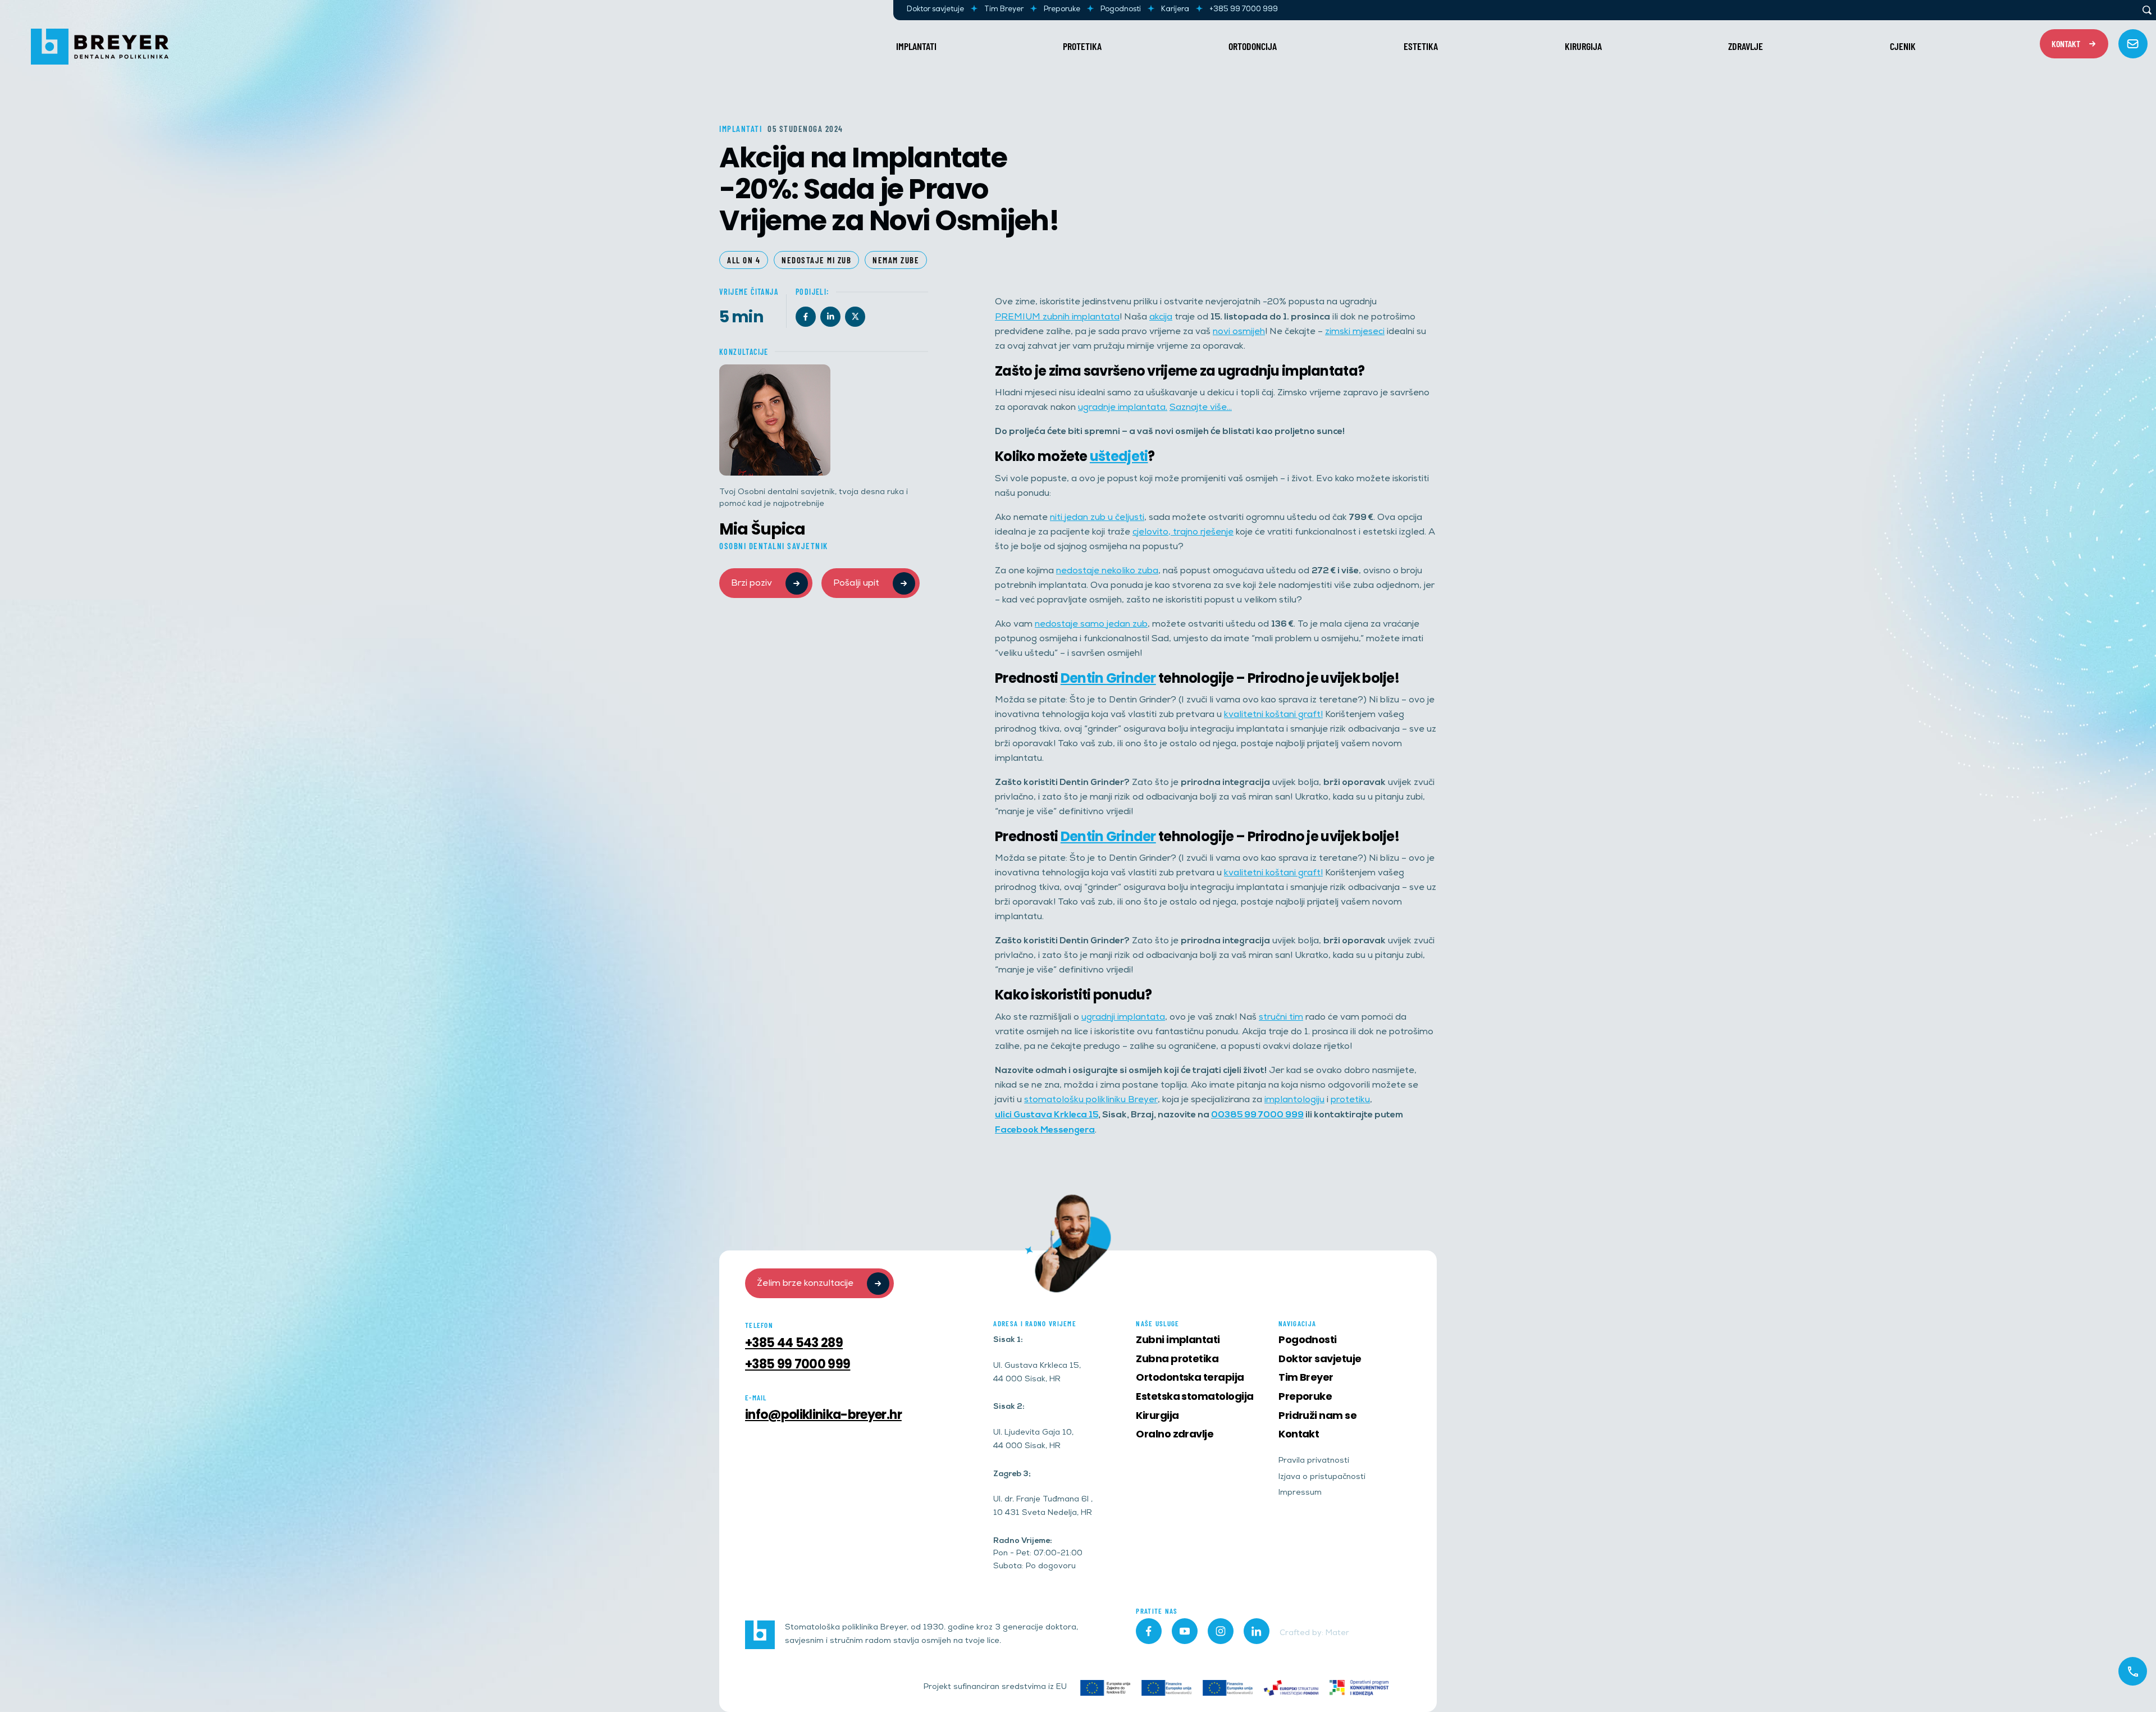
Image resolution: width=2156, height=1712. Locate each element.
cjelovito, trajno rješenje (1183, 533)
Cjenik (1903, 46)
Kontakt (1299, 1434)
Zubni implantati (1178, 1339)
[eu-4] (1228, 1688)
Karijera (1175, 10)
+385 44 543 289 (794, 1343)
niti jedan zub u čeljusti (1097, 518)
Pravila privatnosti (1314, 1461)
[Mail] (2133, 44)
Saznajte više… (1201, 408)
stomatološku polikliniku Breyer (1091, 1100)
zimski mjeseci (1355, 332)
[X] (855, 317)
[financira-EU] (1166, 1688)
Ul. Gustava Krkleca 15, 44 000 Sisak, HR (1037, 1373)
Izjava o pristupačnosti (1322, 1478)
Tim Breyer (1004, 10)
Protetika (1082, 46)
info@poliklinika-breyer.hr (823, 1415)
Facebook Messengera (1045, 1130)
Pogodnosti (1121, 10)
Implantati (916, 46)
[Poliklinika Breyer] (100, 47)
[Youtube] (1185, 1631)
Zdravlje (1746, 46)
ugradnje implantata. (1123, 408)
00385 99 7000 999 (1257, 1115)
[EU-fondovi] (1291, 1688)
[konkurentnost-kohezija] (1359, 1688)
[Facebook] (806, 317)
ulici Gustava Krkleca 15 (1047, 1115)
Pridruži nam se (1317, 1415)
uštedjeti (1119, 456)
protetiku (1350, 1100)
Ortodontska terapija (1190, 1377)
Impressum (1300, 1493)
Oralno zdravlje (1175, 1434)
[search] (2147, 10)
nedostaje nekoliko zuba (1107, 571)
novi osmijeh (1239, 332)
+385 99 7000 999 (1244, 10)
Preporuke (1062, 10)
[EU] (1105, 1688)
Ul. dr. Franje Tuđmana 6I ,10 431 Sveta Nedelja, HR (1043, 1507)
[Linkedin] (830, 317)
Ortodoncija (1253, 46)
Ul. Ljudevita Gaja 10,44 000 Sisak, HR (1033, 1440)
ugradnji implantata (1123, 1018)
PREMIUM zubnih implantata (1057, 318)
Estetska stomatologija (1195, 1396)
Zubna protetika (1177, 1359)
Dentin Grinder (1108, 678)
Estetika (1421, 46)
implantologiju (1294, 1100)
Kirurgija (1583, 46)
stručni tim (1281, 1018)
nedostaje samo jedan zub (1091, 625)
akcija (1161, 318)
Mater (1337, 1634)
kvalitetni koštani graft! (1273, 715)
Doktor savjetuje (935, 10)
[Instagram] (1221, 1631)
